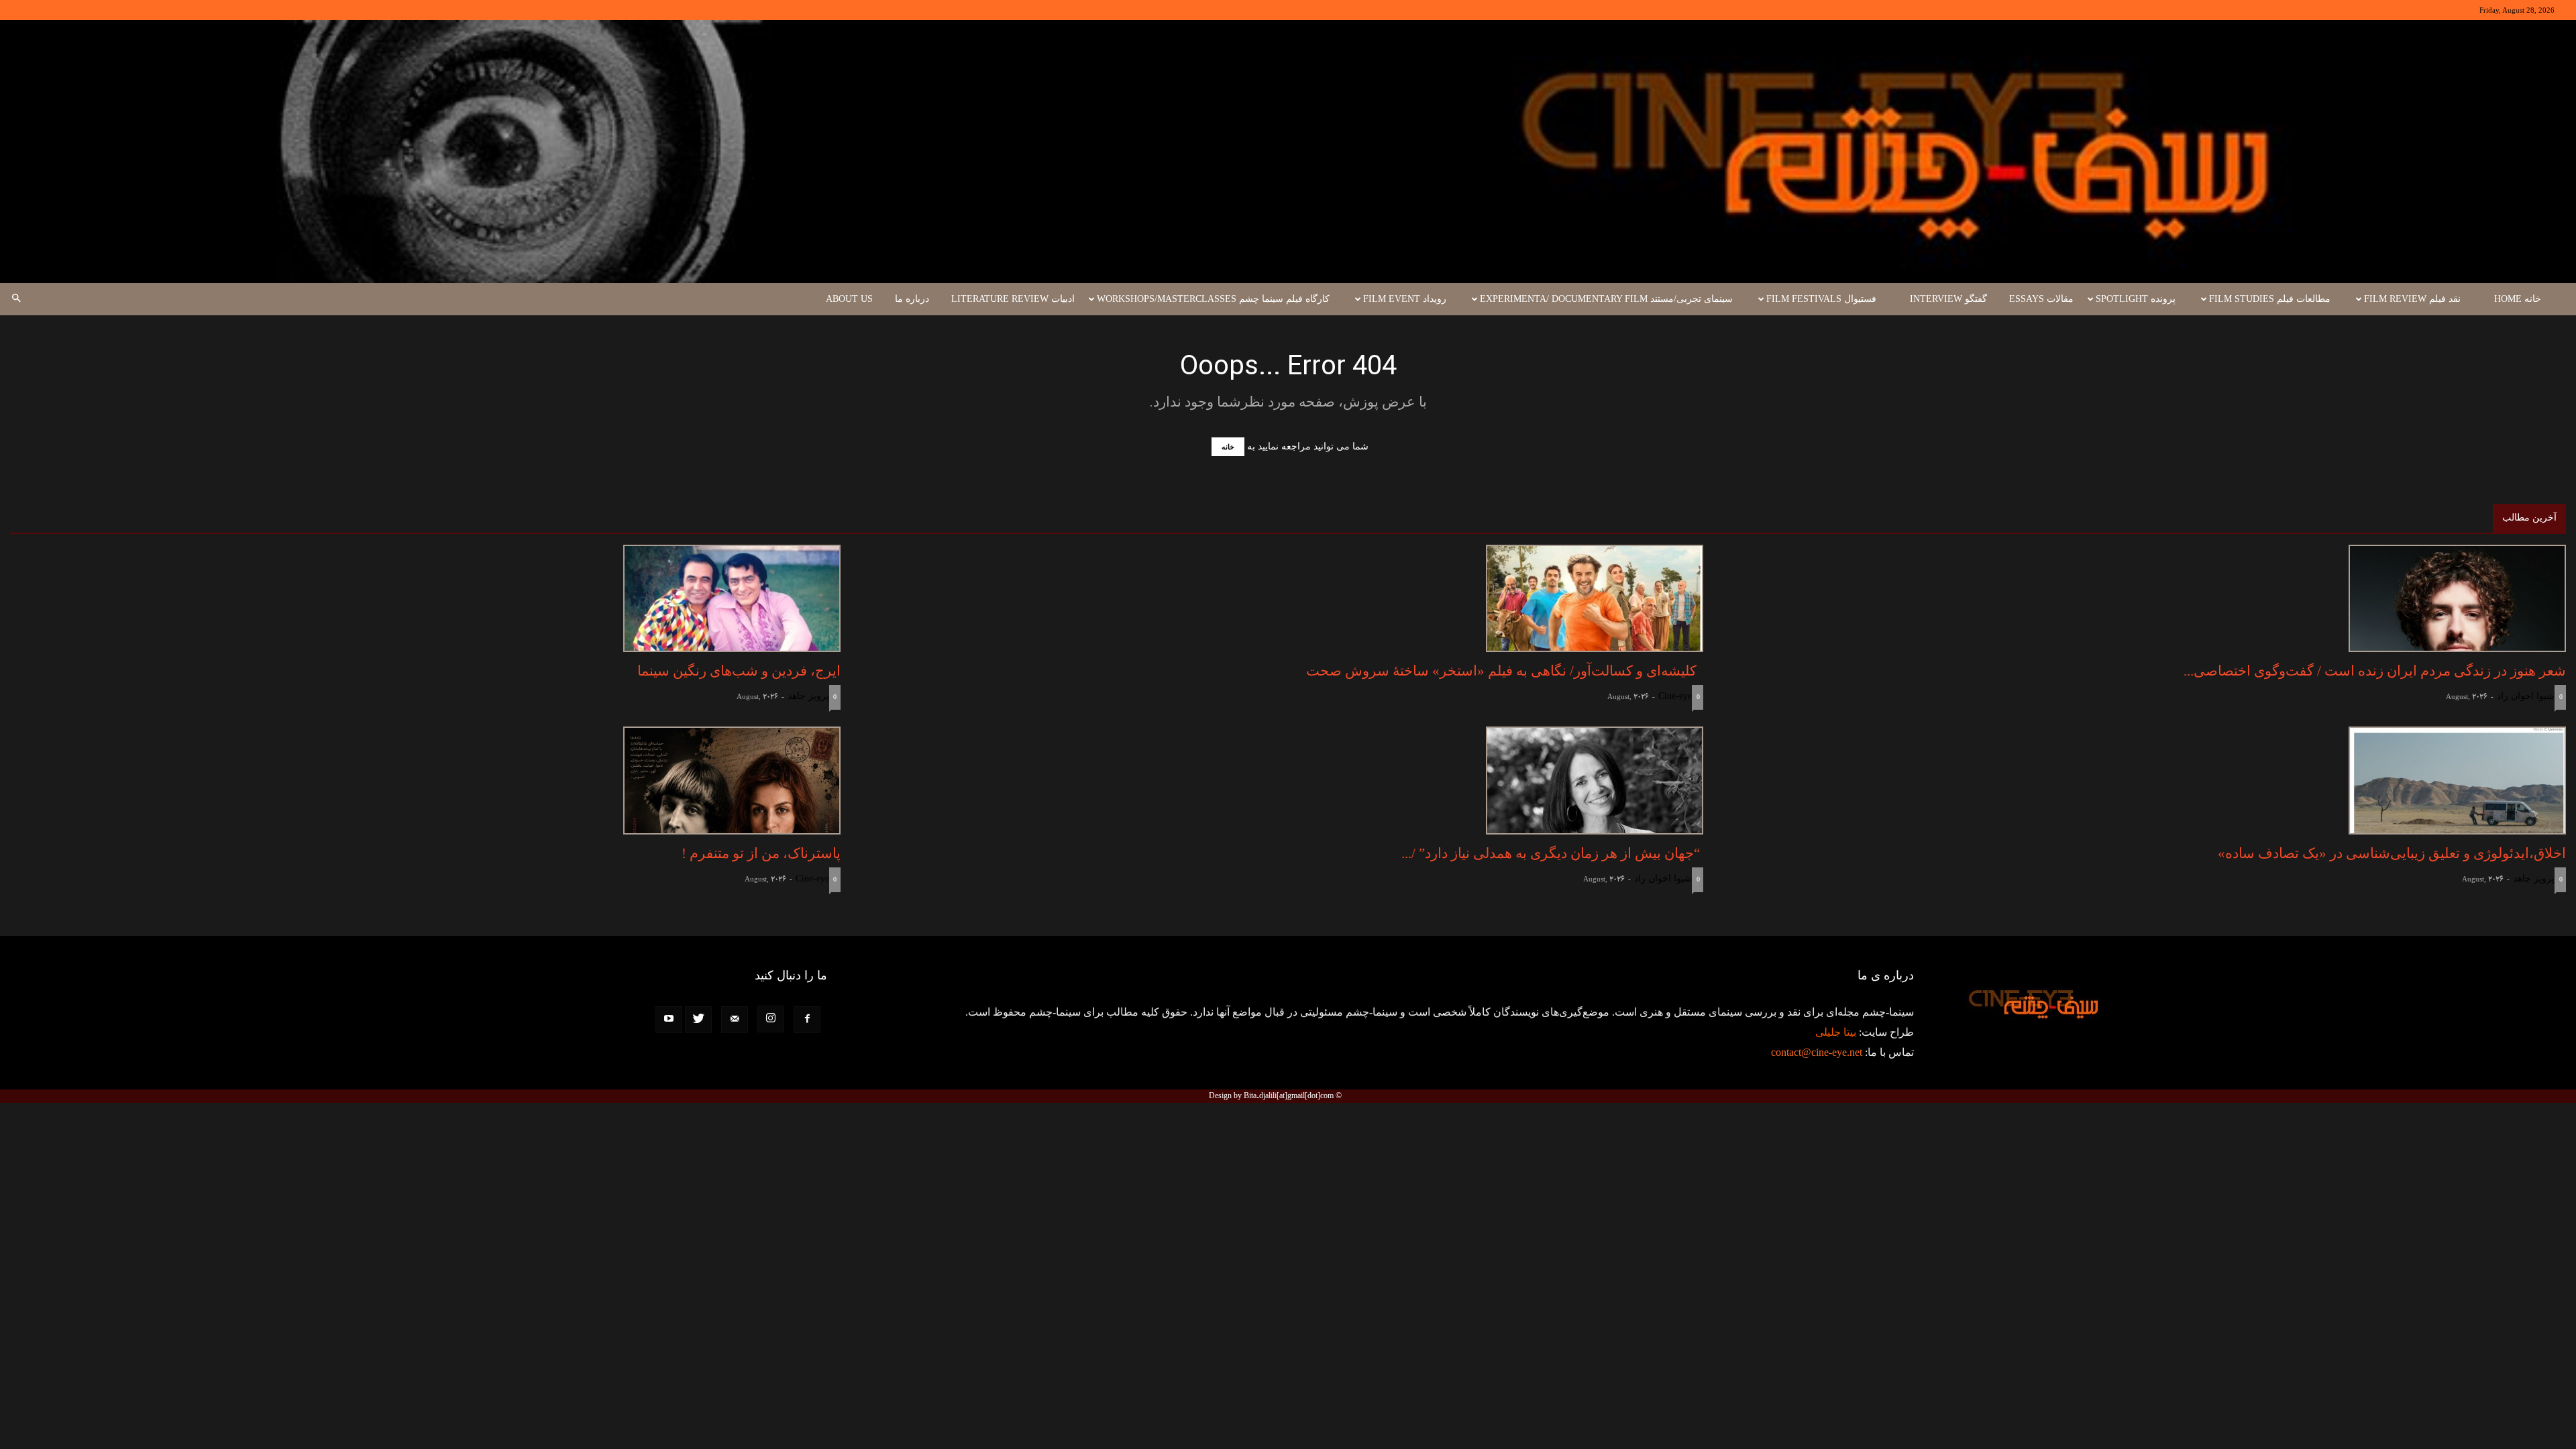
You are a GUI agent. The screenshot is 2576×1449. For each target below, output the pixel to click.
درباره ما (912, 299)
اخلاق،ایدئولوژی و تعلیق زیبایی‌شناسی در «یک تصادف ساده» (2392, 853)
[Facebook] (807, 1020)
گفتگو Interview (1948, 299)
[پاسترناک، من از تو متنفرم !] (425, 781)
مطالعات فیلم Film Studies (2270, 299)
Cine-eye (1675, 696)
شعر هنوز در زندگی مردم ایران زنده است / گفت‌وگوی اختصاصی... (2375, 671)
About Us (849, 299)
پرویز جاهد (808, 696)
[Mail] (735, 1020)
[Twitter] (698, 1020)
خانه (1228, 447)
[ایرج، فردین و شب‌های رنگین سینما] (425, 599)
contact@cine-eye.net (1817, 1052)
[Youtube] (669, 1020)
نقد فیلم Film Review (2412, 299)
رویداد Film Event (1405, 299)
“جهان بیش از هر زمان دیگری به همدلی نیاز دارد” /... (1552, 853)
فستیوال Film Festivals (1821, 299)
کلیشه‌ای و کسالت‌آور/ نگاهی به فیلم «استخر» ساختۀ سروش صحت (1505, 671)
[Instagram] (771, 1019)
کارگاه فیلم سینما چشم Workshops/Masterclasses (1213, 299)
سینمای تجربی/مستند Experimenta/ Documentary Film (1606, 299)
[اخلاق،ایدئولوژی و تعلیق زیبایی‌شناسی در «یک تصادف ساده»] (2151, 781)
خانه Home (2518, 299)
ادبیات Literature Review (1013, 299)
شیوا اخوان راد (2526, 696)
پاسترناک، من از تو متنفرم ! (761, 853)
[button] (16, 299)
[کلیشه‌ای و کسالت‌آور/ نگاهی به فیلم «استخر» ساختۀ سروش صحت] (1288, 599)
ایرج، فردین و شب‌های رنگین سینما (739, 671)
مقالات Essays (2041, 299)
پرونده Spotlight (2136, 299)
